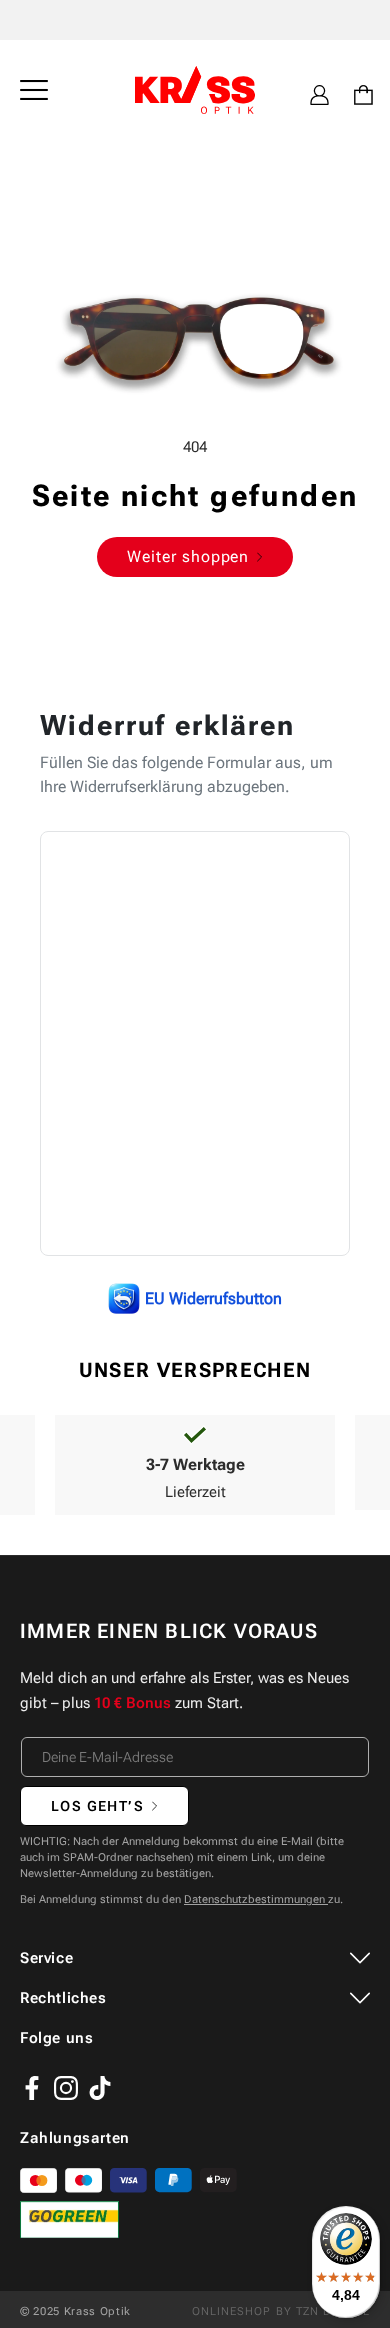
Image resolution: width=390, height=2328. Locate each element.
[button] (34, 90)
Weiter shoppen (188, 556)
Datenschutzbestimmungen (256, 1899)
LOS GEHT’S (97, 1806)
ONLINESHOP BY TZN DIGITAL (281, 2311)
